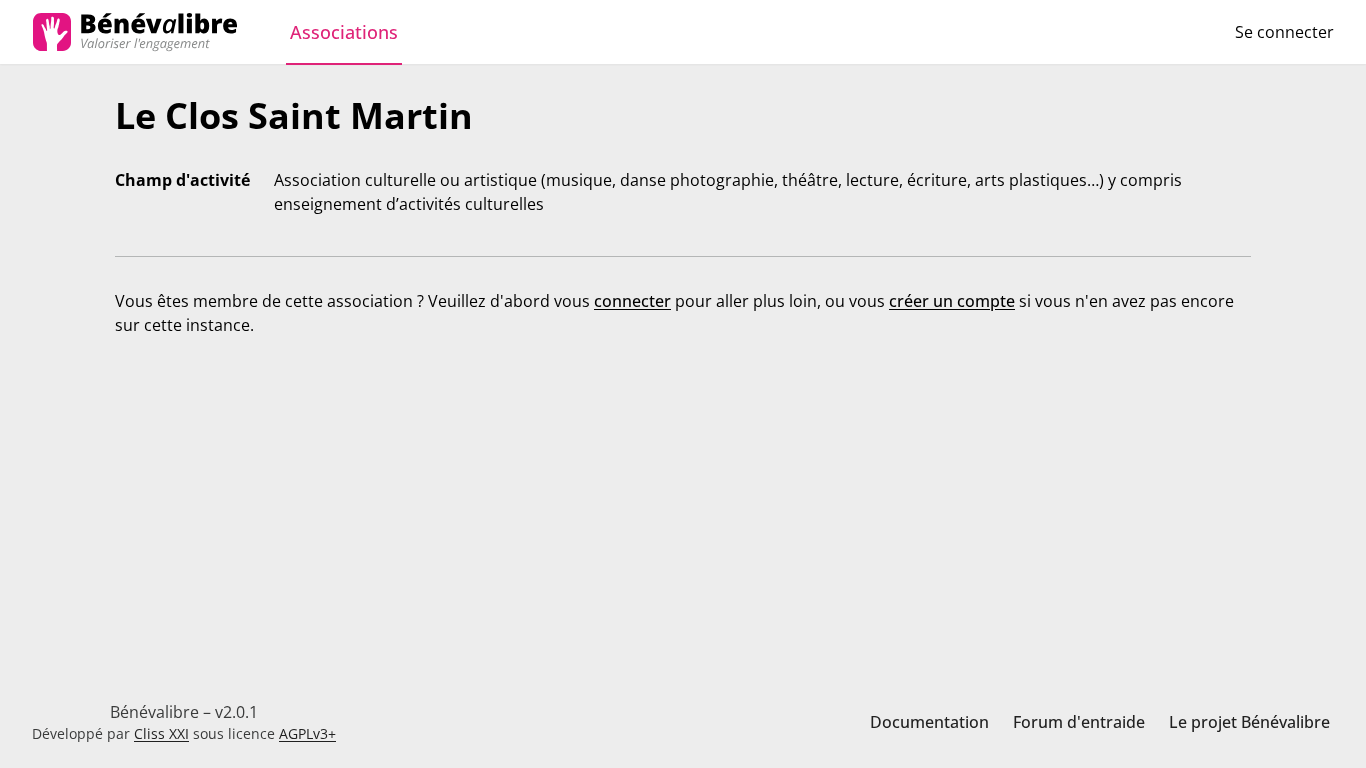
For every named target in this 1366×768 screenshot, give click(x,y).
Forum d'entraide (1079, 722)
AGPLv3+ (307, 733)
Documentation (929, 722)
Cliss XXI (161, 733)
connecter (632, 301)
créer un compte (952, 301)
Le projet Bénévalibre (1249, 722)
